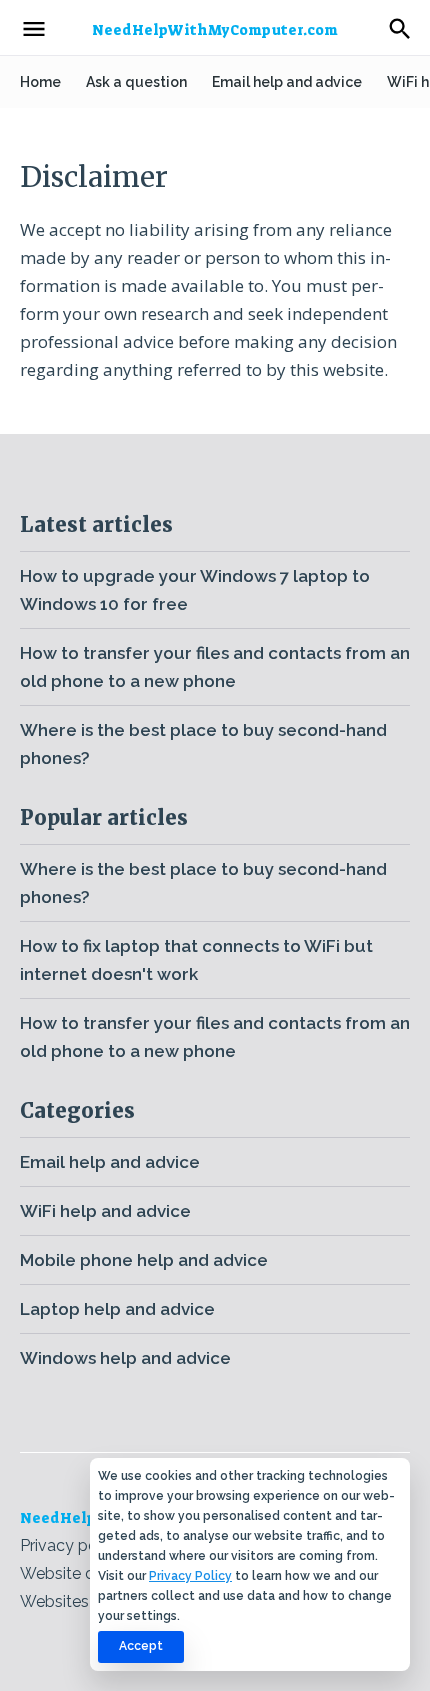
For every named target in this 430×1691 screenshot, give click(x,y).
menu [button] (34, 29)
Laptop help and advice (117, 1309)
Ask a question (136, 82)
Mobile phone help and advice (144, 1260)
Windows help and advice (125, 1358)
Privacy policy (71, 1545)
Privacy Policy (190, 1576)
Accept (141, 1646)
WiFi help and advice (105, 1211)
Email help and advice (287, 82)
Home (40, 82)
